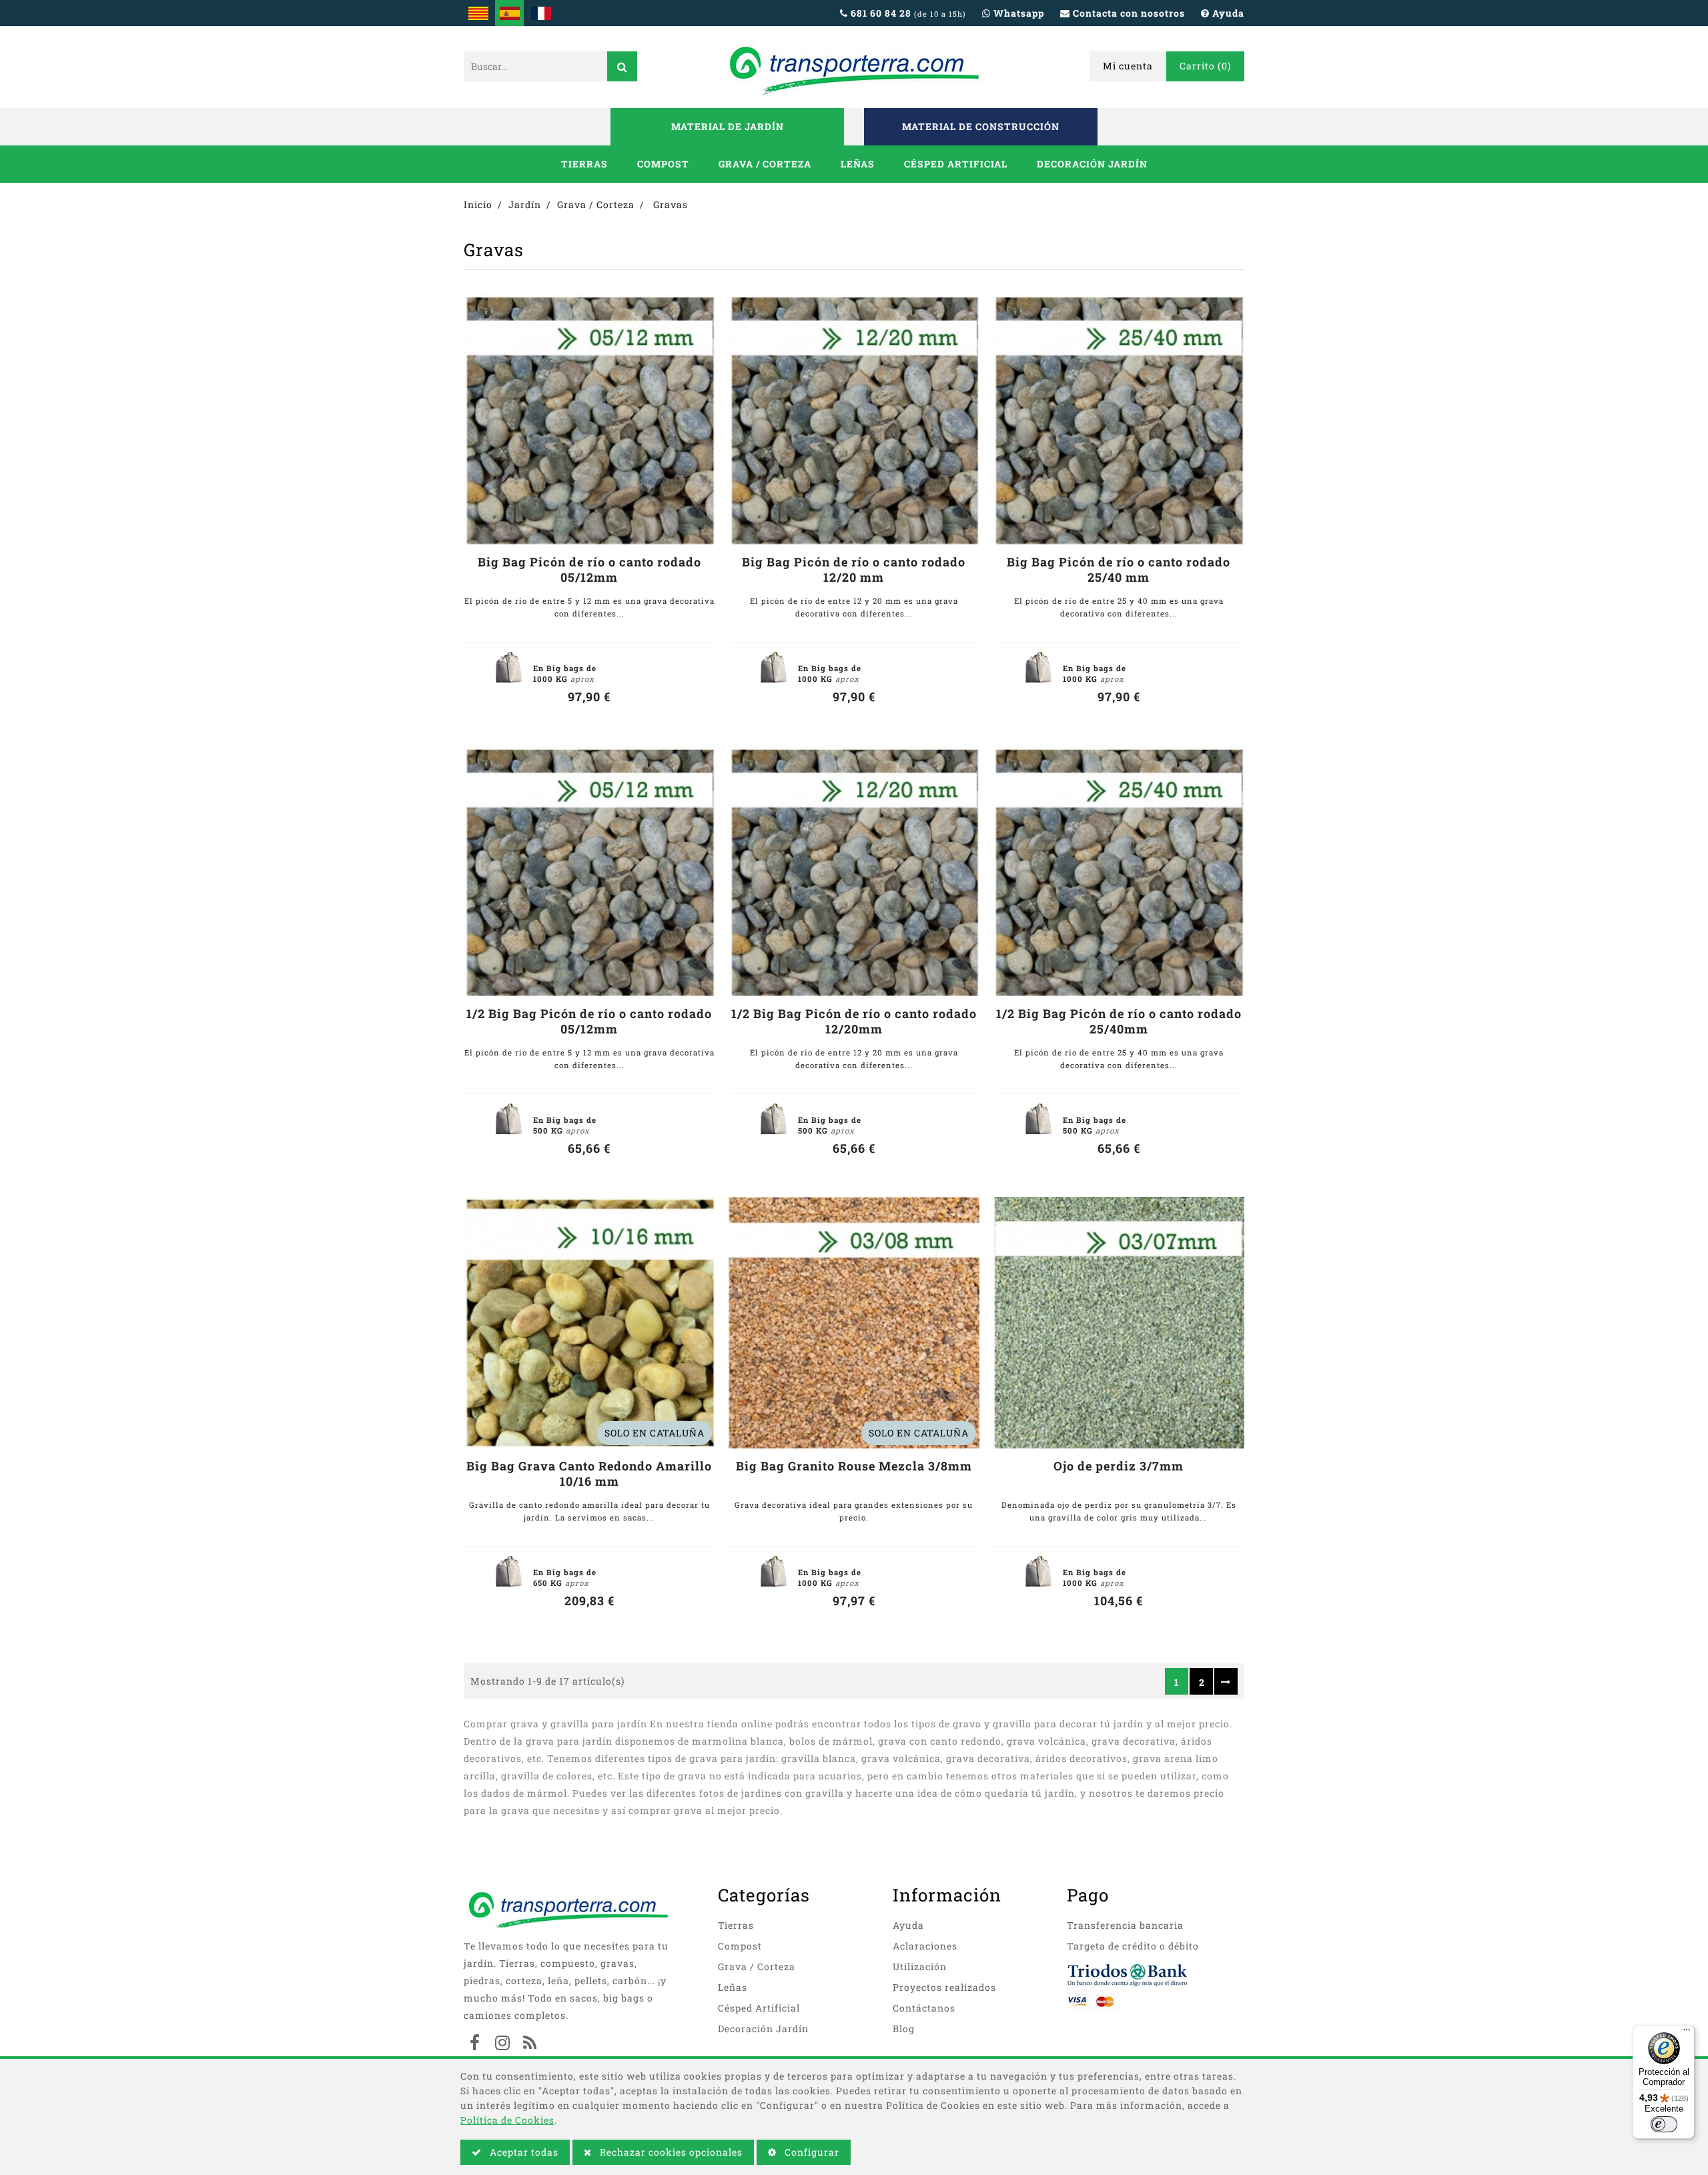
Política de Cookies (507, 2120)
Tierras (584, 164)
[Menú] (1687, 2033)
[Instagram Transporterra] (502, 2044)
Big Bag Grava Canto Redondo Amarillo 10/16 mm (589, 1474)
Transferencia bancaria (1125, 1925)
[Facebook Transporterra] (475, 2044)
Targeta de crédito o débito (1133, 1946)
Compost (663, 164)
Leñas (858, 164)
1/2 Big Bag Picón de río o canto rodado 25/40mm (1119, 1021)
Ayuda (908, 1925)
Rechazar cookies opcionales (670, 2152)
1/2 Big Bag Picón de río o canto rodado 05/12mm (589, 1021)
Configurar (811, 2152)
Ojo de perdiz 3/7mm (1119, 1466)
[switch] (1664, 2124)
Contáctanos (924, 2008)
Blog (904, 2029)
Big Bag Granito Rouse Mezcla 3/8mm (854, 1466)
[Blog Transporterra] (530, 2044)
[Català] (478, 13)
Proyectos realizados (944, 1987)
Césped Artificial (956, 164)
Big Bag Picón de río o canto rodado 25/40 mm (1119, 570)
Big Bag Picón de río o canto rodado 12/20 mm (854, 570)
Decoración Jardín (1092, 164)
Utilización (920, 1967)
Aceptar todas (523, 2152)
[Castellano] (509, 13)
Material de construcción (981, 126)
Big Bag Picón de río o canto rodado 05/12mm (589, 570)
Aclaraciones (925, 1946)
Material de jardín (728, 126)
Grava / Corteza (765, 164)
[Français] (541, 13)
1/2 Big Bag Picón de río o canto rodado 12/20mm (854, 1021)
